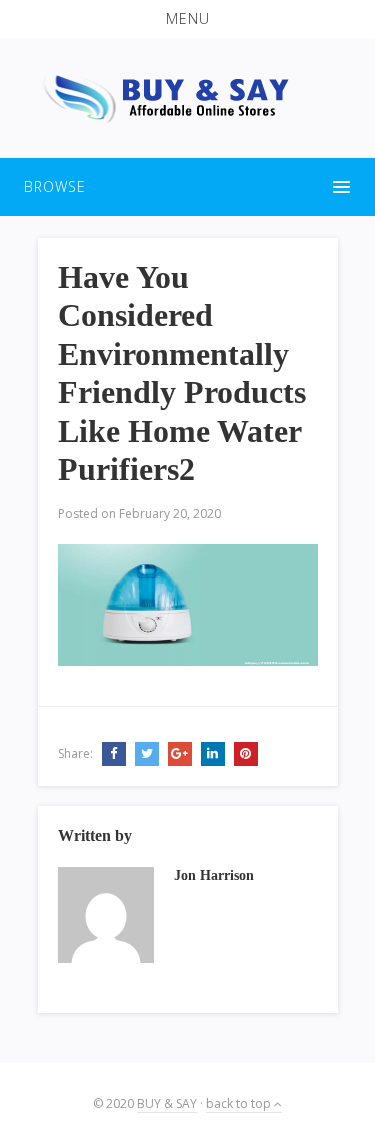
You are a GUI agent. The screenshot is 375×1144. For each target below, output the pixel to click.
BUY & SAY (167, 1103)
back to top (240, 1103)
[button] (187, 19)
